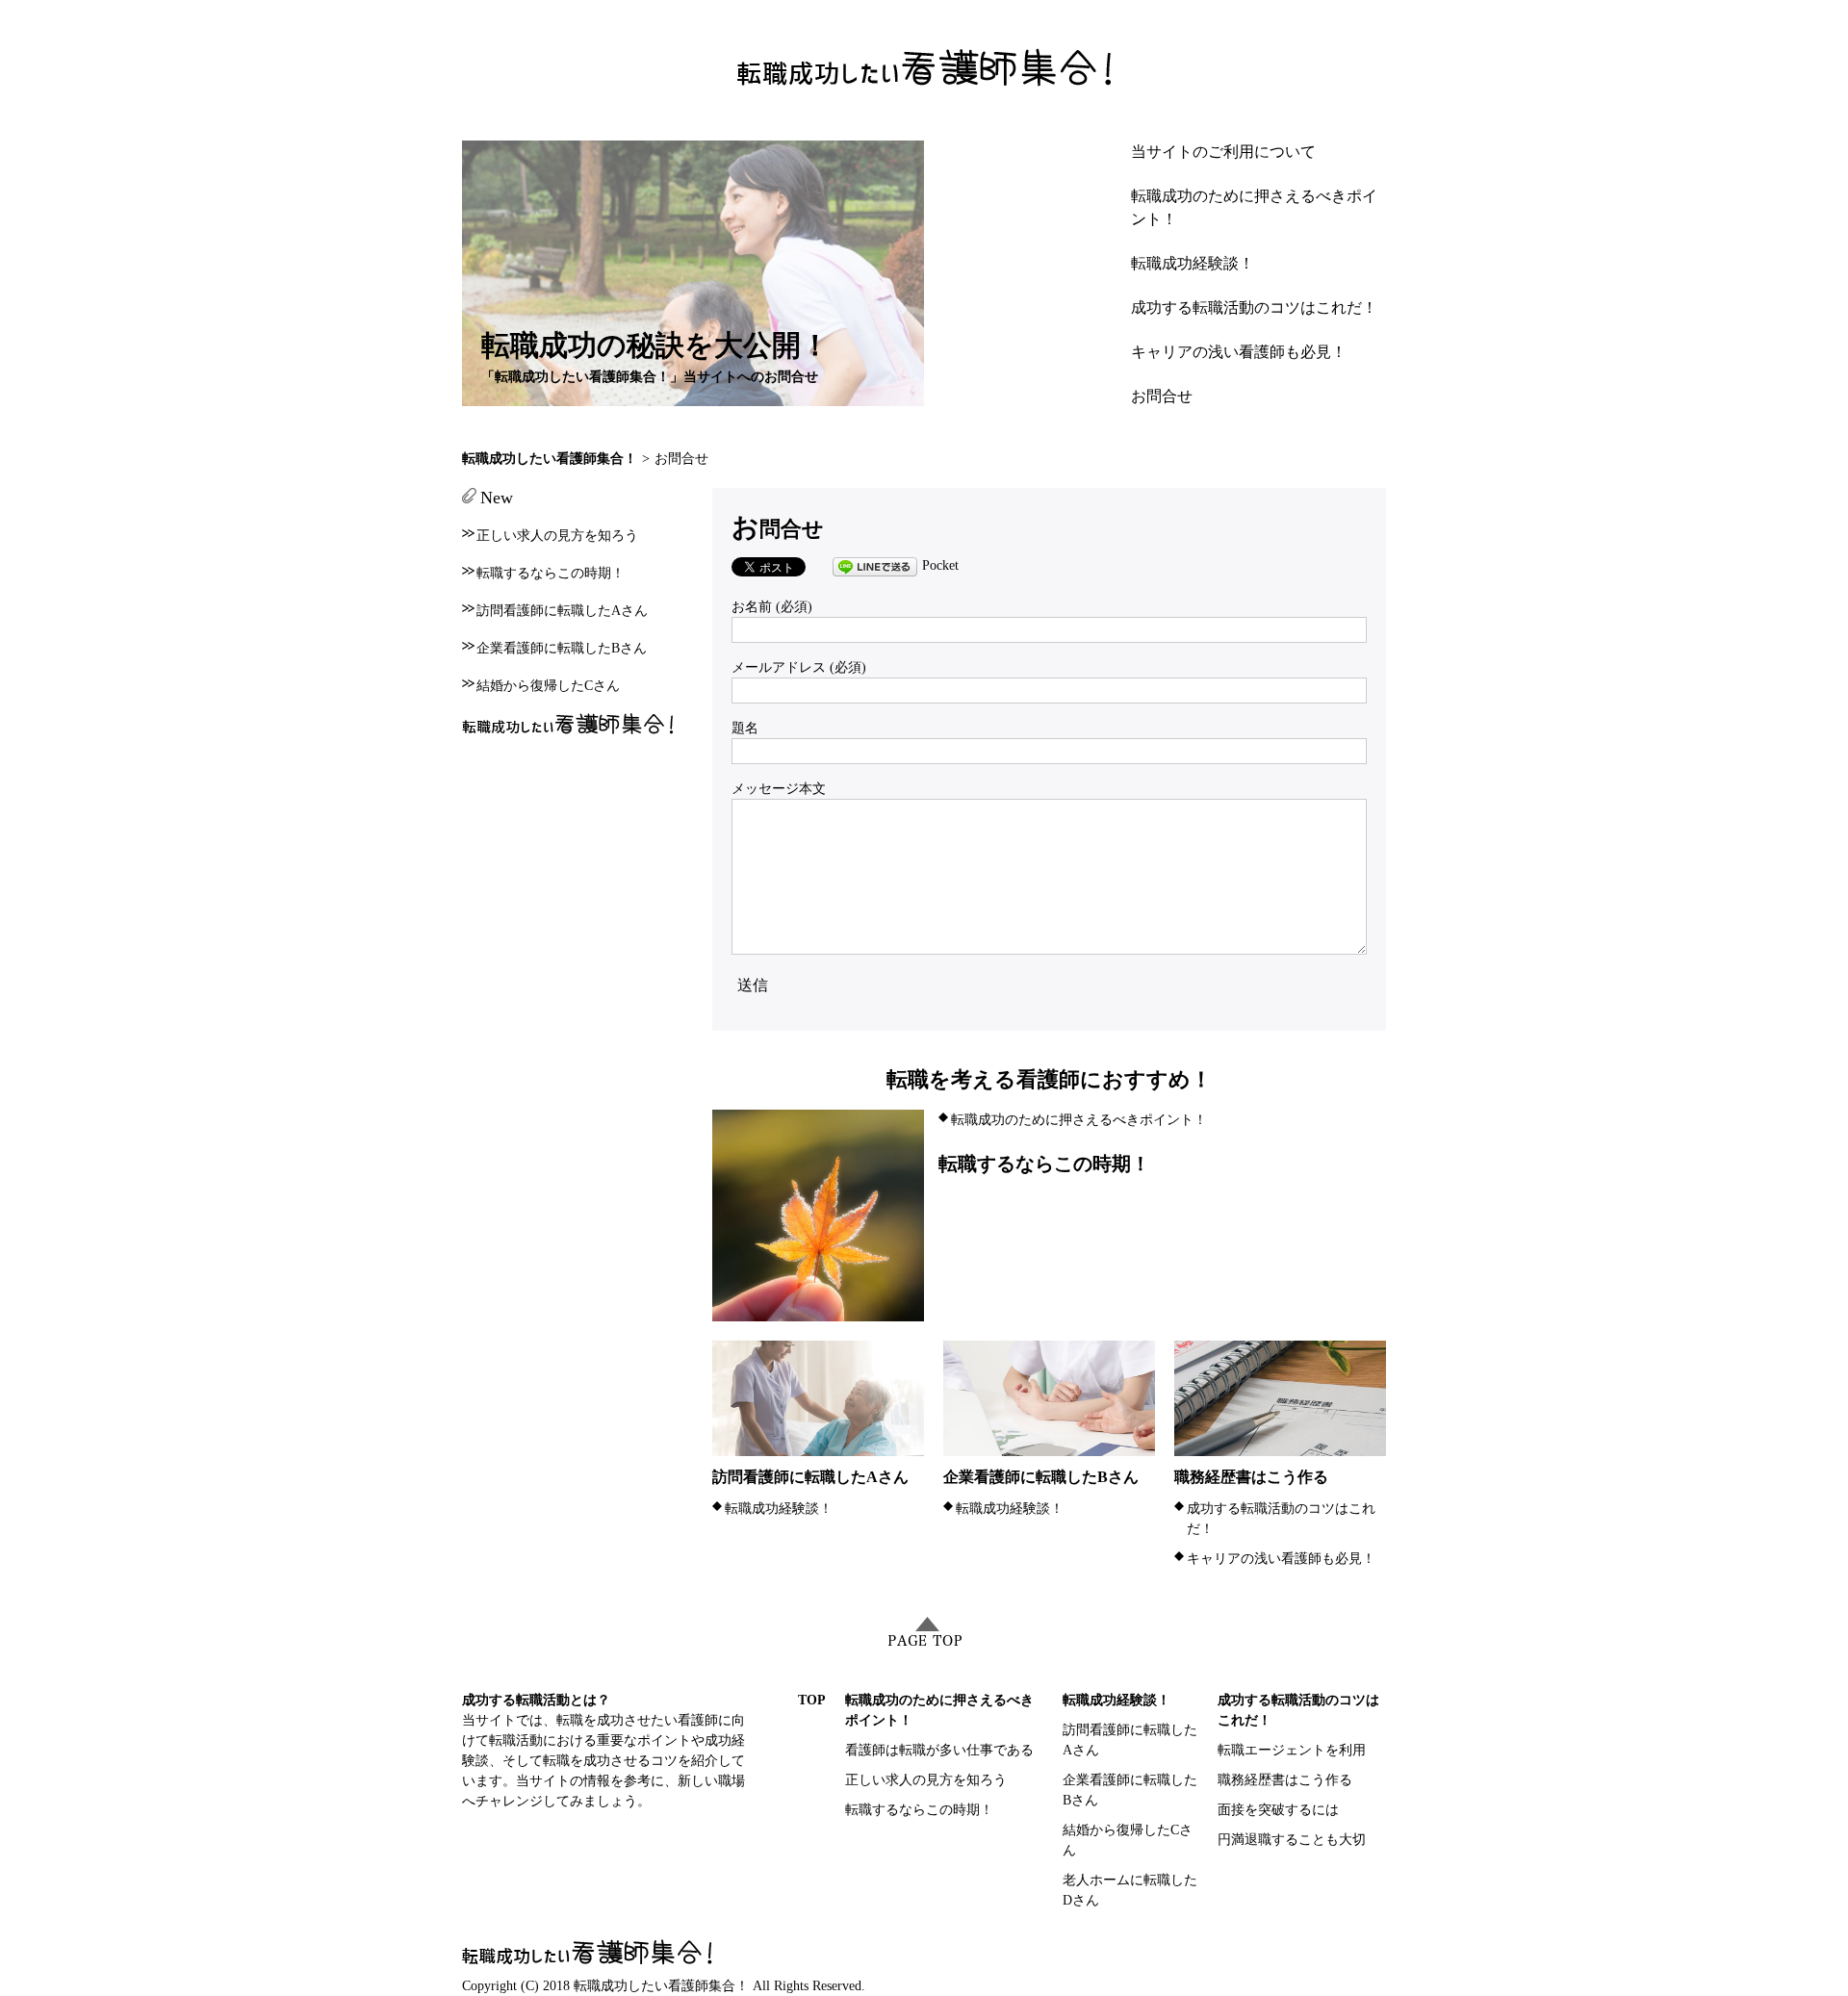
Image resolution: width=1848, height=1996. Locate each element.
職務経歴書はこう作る (1251, 1477)
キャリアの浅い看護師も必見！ (1239, 352)
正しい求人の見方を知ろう (557, 536)
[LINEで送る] (875, 565)
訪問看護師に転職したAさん (810, 1477)
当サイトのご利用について (1223, 152)
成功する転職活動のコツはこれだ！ (1254, 307)
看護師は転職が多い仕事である (939, 1750)
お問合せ (1162, 396)
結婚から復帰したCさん (548, 686)
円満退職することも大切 (1292, 1840)
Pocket (940, 565)
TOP (812, 1700)
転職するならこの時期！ (1044, 1164)
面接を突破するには (1278, 1810)
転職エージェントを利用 (1292, 1750)
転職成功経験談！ (1193, 263)
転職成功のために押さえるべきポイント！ (1079, 1120)
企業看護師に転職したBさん (1041, 1477)
